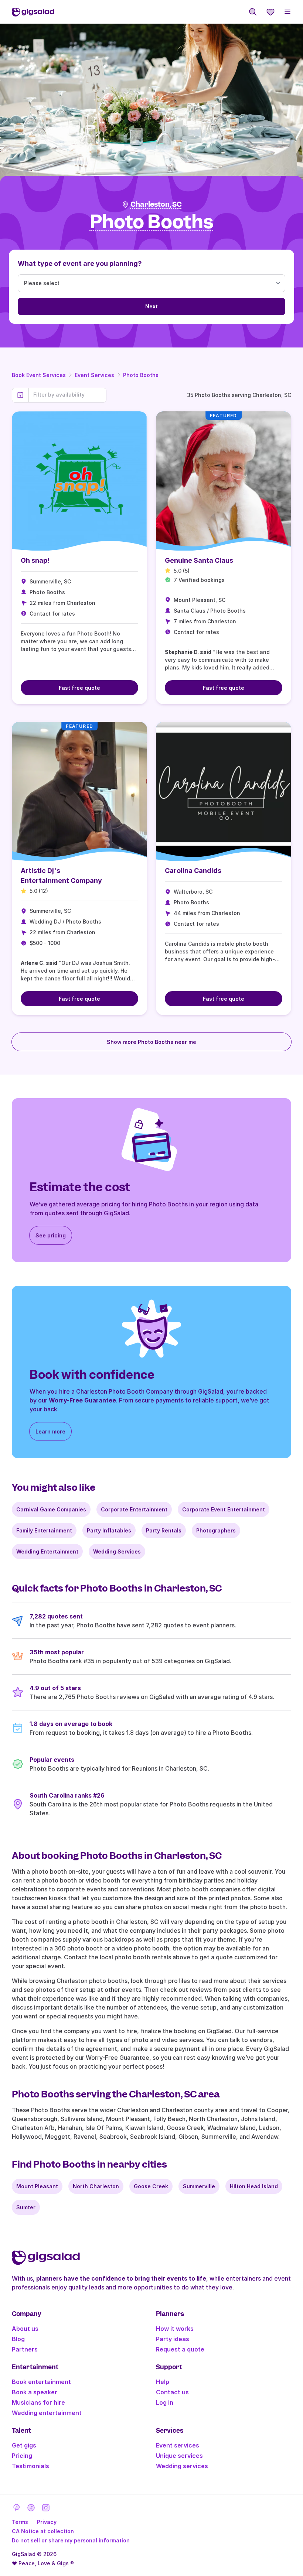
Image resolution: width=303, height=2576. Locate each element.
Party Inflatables (109, 1530)
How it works (175, 2329)
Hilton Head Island (254, 2186)
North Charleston (96, 2186)
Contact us (172, 2392)
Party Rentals (164, 1530)
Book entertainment (41, 2382)
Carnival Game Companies (51, 1509)
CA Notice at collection (43, 2531)
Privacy (47, 2522)
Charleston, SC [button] (156, 204)
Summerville (199, 2186)
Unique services (179, 2456)
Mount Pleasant (37, 2186)
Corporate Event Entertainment (224, 1509)
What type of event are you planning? (80, 263)
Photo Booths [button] (152, 222)
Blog (18, 2339)
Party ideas (173, 2339)
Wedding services (182, 2466)
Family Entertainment (44, 1530)
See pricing (51, 1235)
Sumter (26, 2207)
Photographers (216, 1530)
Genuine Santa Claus (199, 560)
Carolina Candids (193, 871)
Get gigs (24, 2445)
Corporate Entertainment (134, 1509)
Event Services (94, 375)
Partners (25, 2349)
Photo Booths (141, 375)
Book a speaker (35, 2392)
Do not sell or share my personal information (71, 2540)
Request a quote (180, 2349)
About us (25, 2329)
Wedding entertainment (47, 2413)
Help (163, 2382)
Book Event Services (39, 375)
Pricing (22, 2456)
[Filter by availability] (67, 395)
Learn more (50, 1431)
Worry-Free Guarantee (82, 1400)
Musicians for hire (38, 2402)
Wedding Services (117, 1551)
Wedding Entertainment (47, 1551)
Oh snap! (35, 560)
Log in (165, 2402)
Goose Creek (151, 2186)
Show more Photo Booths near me (151, 1042)
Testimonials (30, 2466)
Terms (20, 2522)
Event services (178, 2445)
